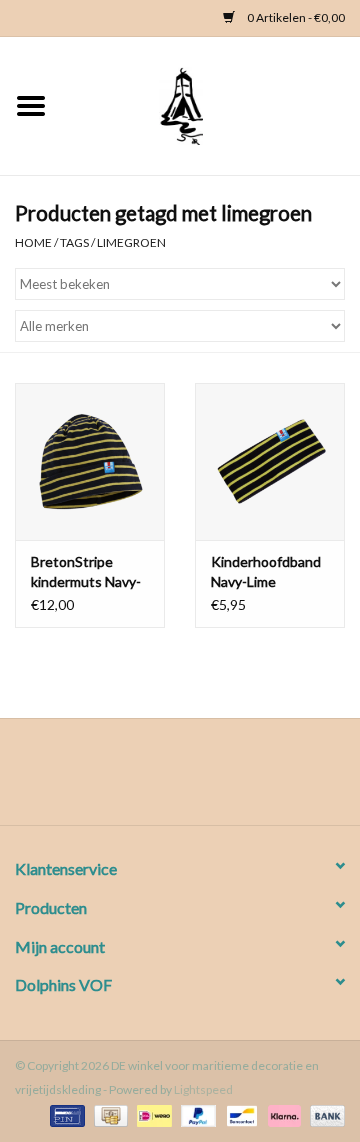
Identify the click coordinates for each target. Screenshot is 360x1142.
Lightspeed (203, 1089)
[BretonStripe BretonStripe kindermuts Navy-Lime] (90, 461)
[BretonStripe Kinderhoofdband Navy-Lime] (270, 461)
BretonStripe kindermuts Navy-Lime (86, 572)
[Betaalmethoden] (64, 1114)
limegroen (131, 242)
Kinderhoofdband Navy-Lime (266, 571)
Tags (74, 242)
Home (33, 242)
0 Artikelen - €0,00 (295, 17)
